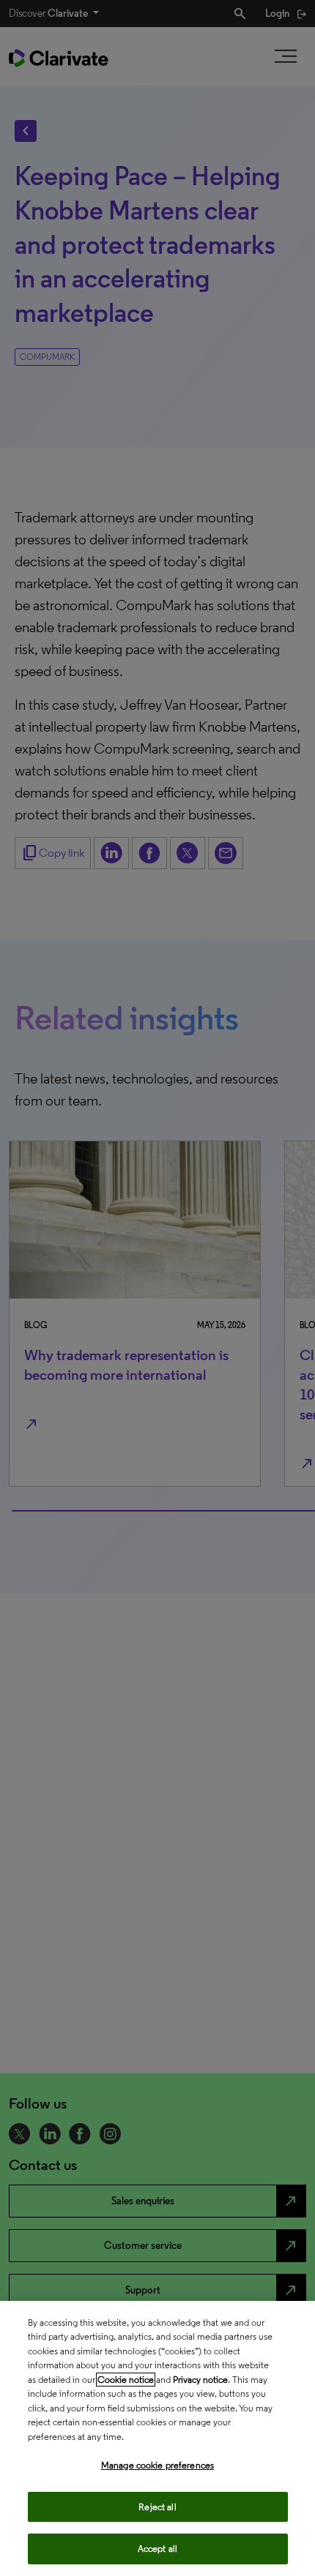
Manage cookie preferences (157, 2465)
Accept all (157, 2549)
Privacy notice (200, 2380)
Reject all (157, 2507)
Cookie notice (126, 2380)
